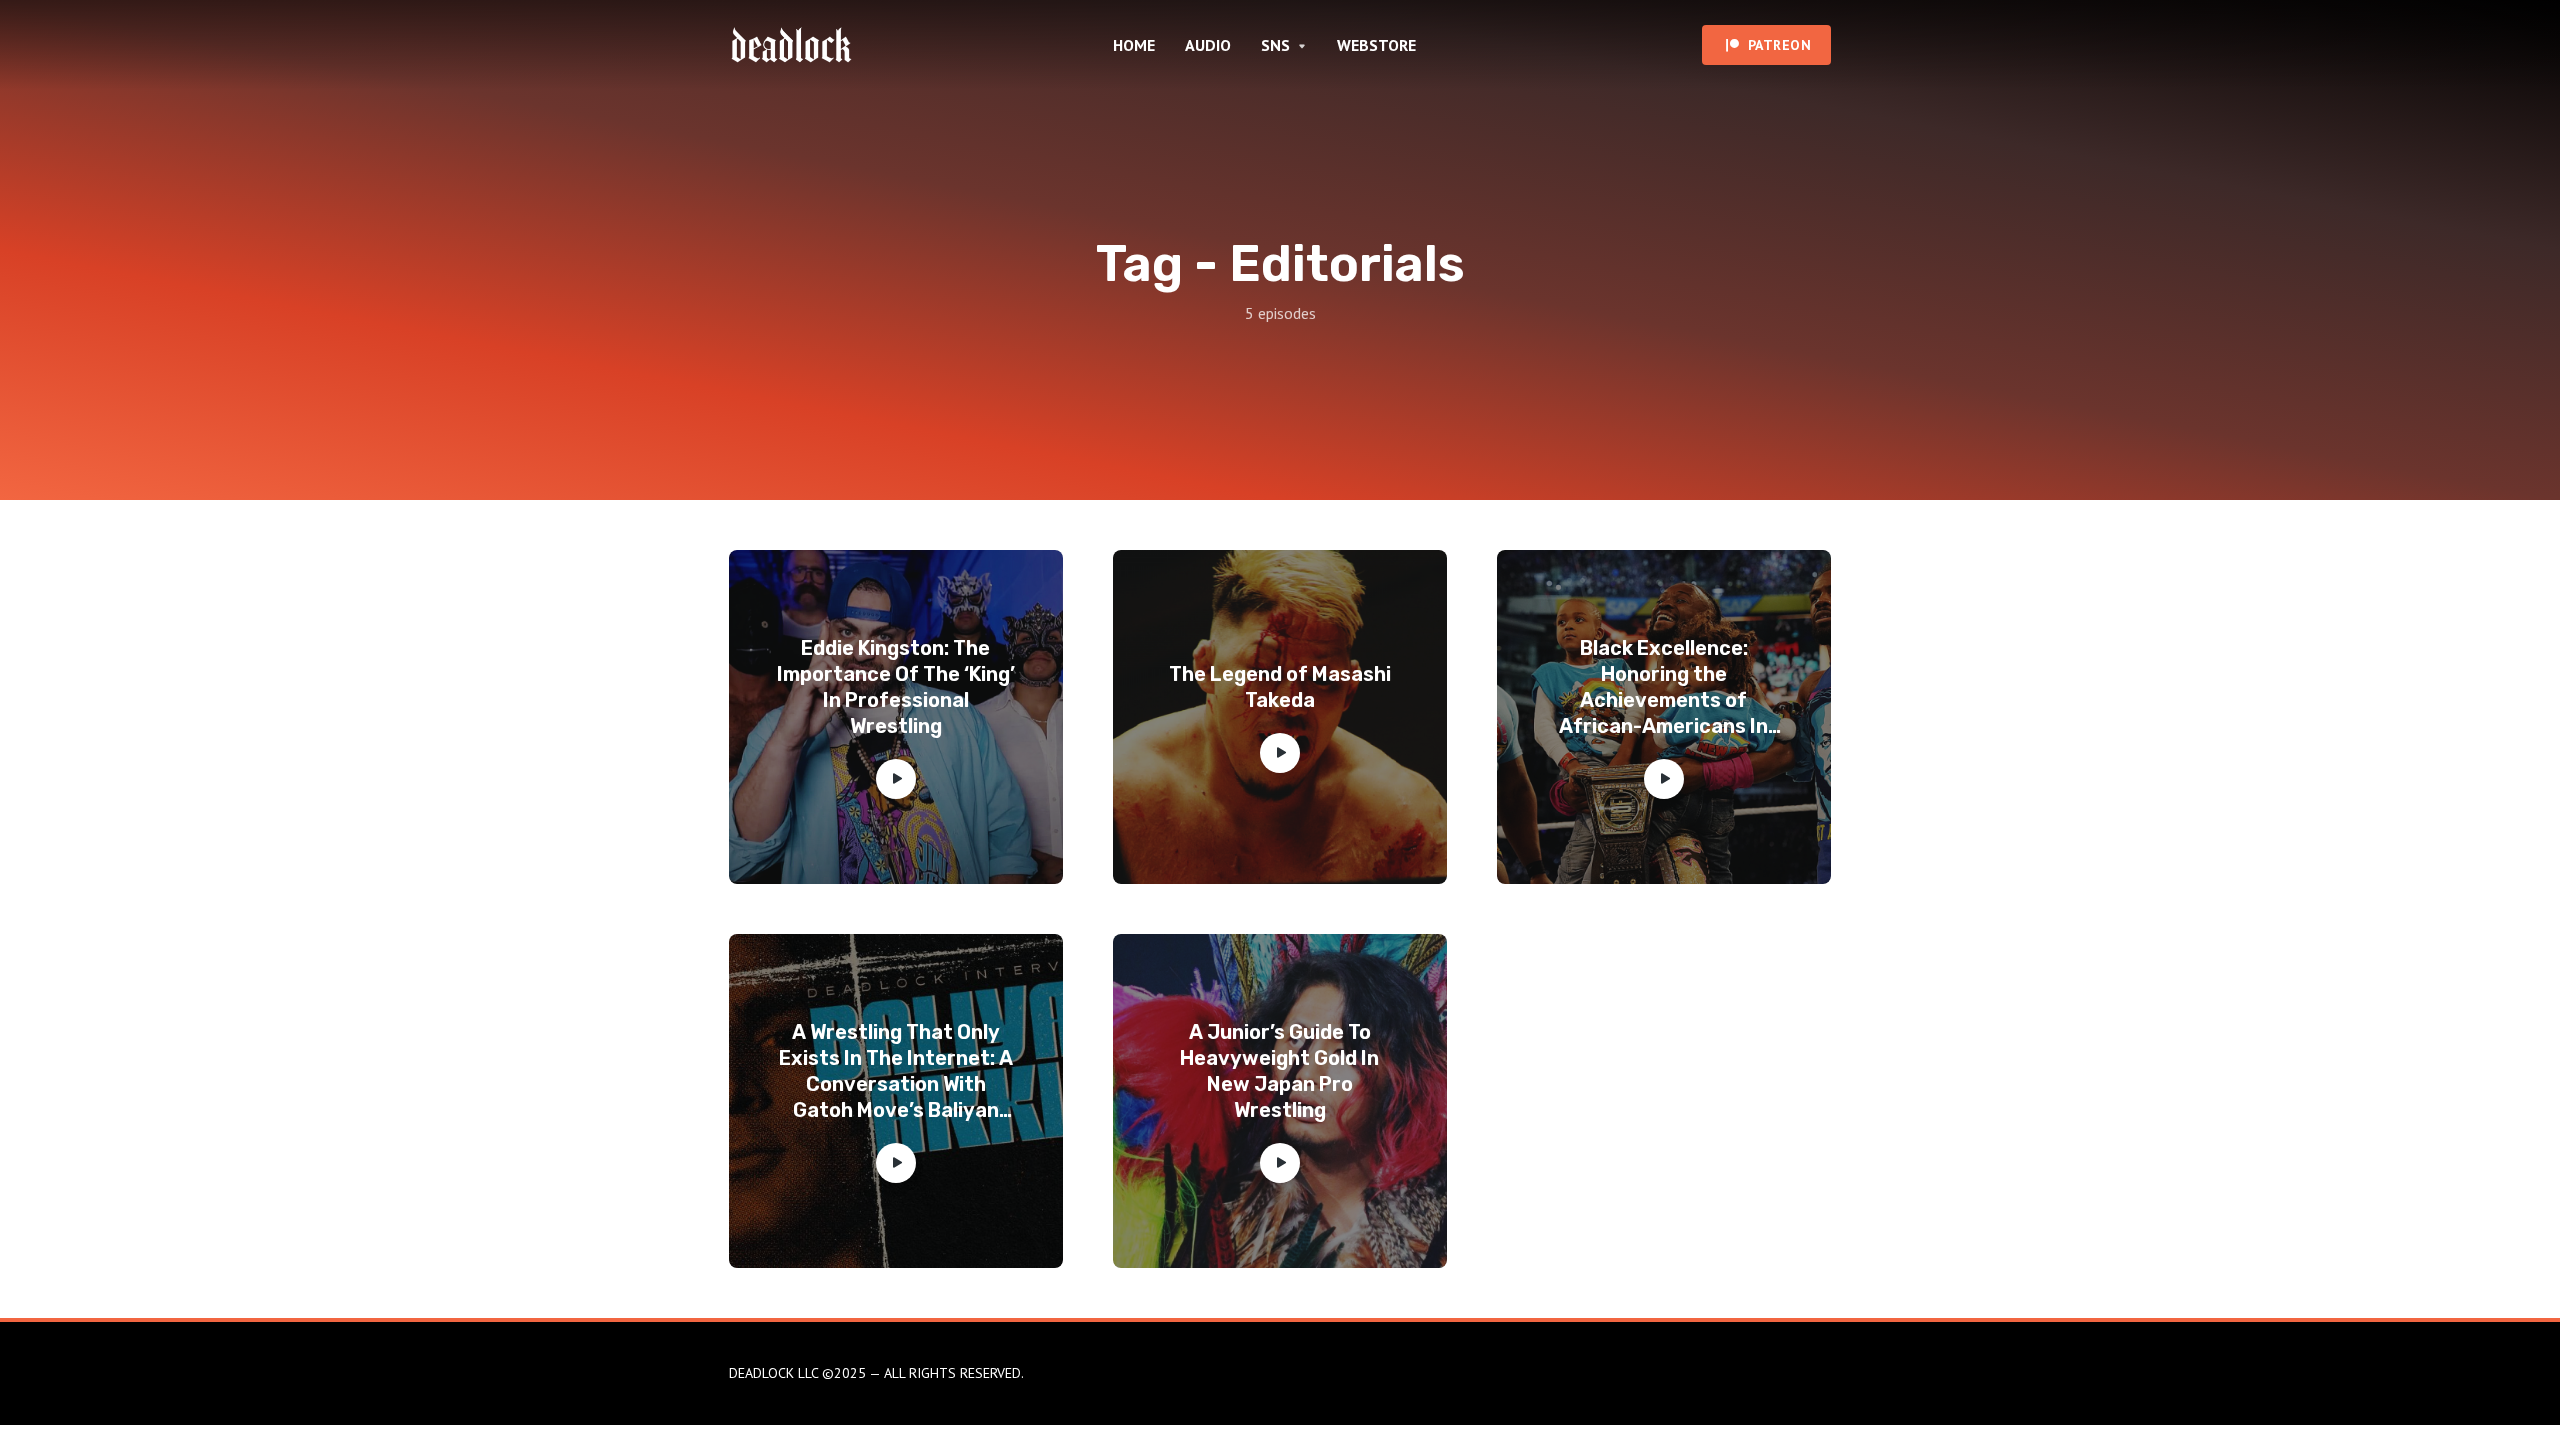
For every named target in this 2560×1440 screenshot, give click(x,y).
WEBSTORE (1376, 45)
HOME (1134, 45)
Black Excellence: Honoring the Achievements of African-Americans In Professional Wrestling (1664, 687)
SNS (1275, 45)
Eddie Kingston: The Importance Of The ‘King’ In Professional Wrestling (896, 687)
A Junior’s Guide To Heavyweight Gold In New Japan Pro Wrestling (1279, 1071)
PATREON (1780, 45)
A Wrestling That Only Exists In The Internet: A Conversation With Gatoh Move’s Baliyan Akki (896, 1071)
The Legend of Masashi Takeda (1280, 687)
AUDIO (1208, 45)
